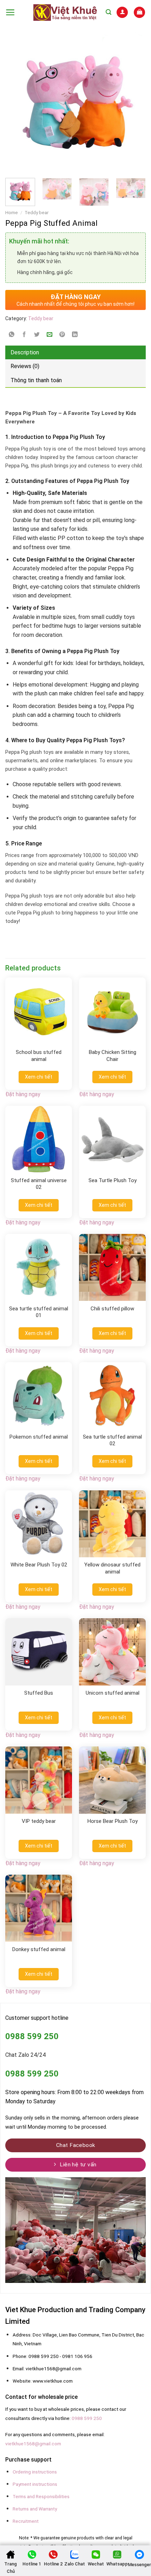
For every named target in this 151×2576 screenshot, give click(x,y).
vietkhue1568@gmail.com (33, 2444)
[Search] (109, 12)
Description (25, 352)
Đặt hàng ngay (23, 1094)
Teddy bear (37, 212)
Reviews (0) (25, 366)
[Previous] (14, 102)
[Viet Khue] (65, 12)
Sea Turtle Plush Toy (113, 1180)
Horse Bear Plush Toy (113, 1821)
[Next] (124, 102)
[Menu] (10, 12)
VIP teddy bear (39, 1821)
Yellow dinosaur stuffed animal (112, 1568)
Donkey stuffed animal (39, 1949)
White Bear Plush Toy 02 (39, 1565)
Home (12, 212)
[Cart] (139, 12)
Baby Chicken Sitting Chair (113, 1056)
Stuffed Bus (39, 1693)
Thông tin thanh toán (36, 380)
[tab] (75, 353)
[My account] (122, 12)
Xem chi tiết (39, 1077)
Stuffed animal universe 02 (39, 1184)
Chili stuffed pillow (112, 1309)
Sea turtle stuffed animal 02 (112, 1440)
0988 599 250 (87, 2418)
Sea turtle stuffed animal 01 (39, 1312)
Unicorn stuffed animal (113, 1693)
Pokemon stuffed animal (39, 1437)
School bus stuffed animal (39, 1056)
